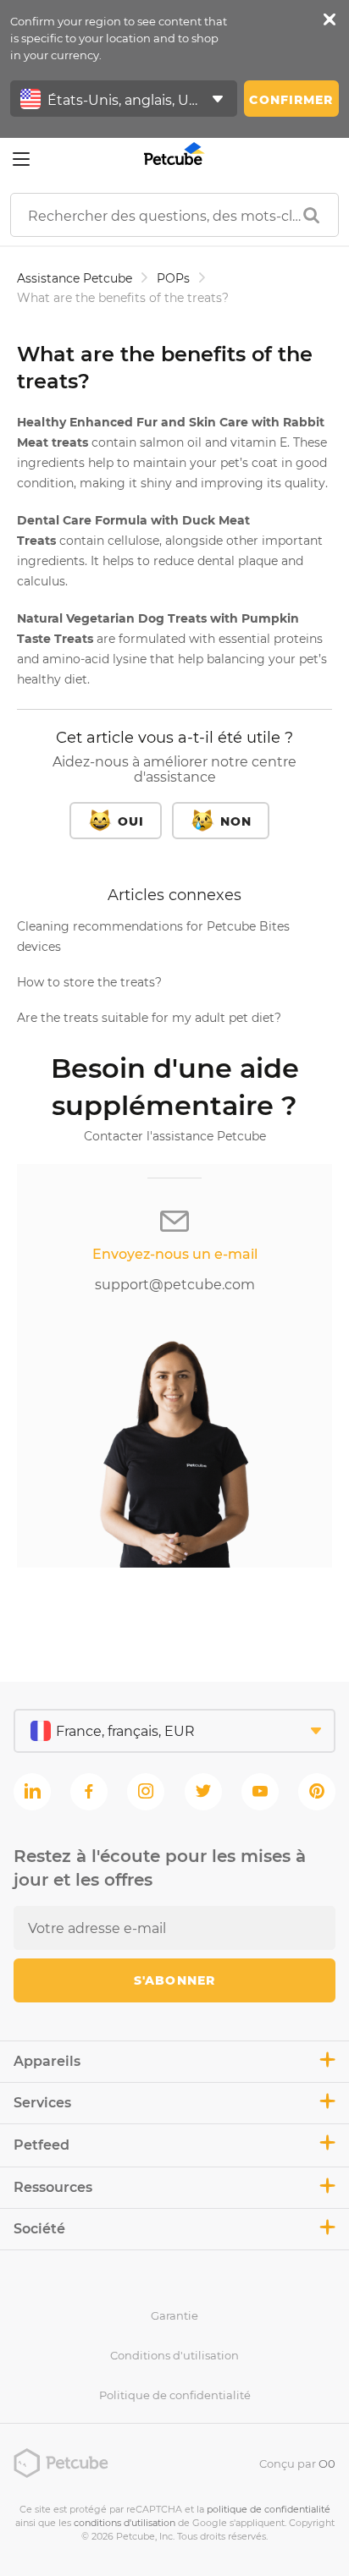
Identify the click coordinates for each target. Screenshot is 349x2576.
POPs (173, 278)
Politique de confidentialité (175, 2395)
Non (236, 821)
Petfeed (42, 2145)
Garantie (174, 2315)
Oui (131, 821)
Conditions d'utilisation (174, 2355)
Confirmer (291, 100)
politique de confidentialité (269, 2509)
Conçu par (297, 2463)
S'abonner (174, 1980)
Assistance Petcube (75, 278)
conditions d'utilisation (125, 2523)
